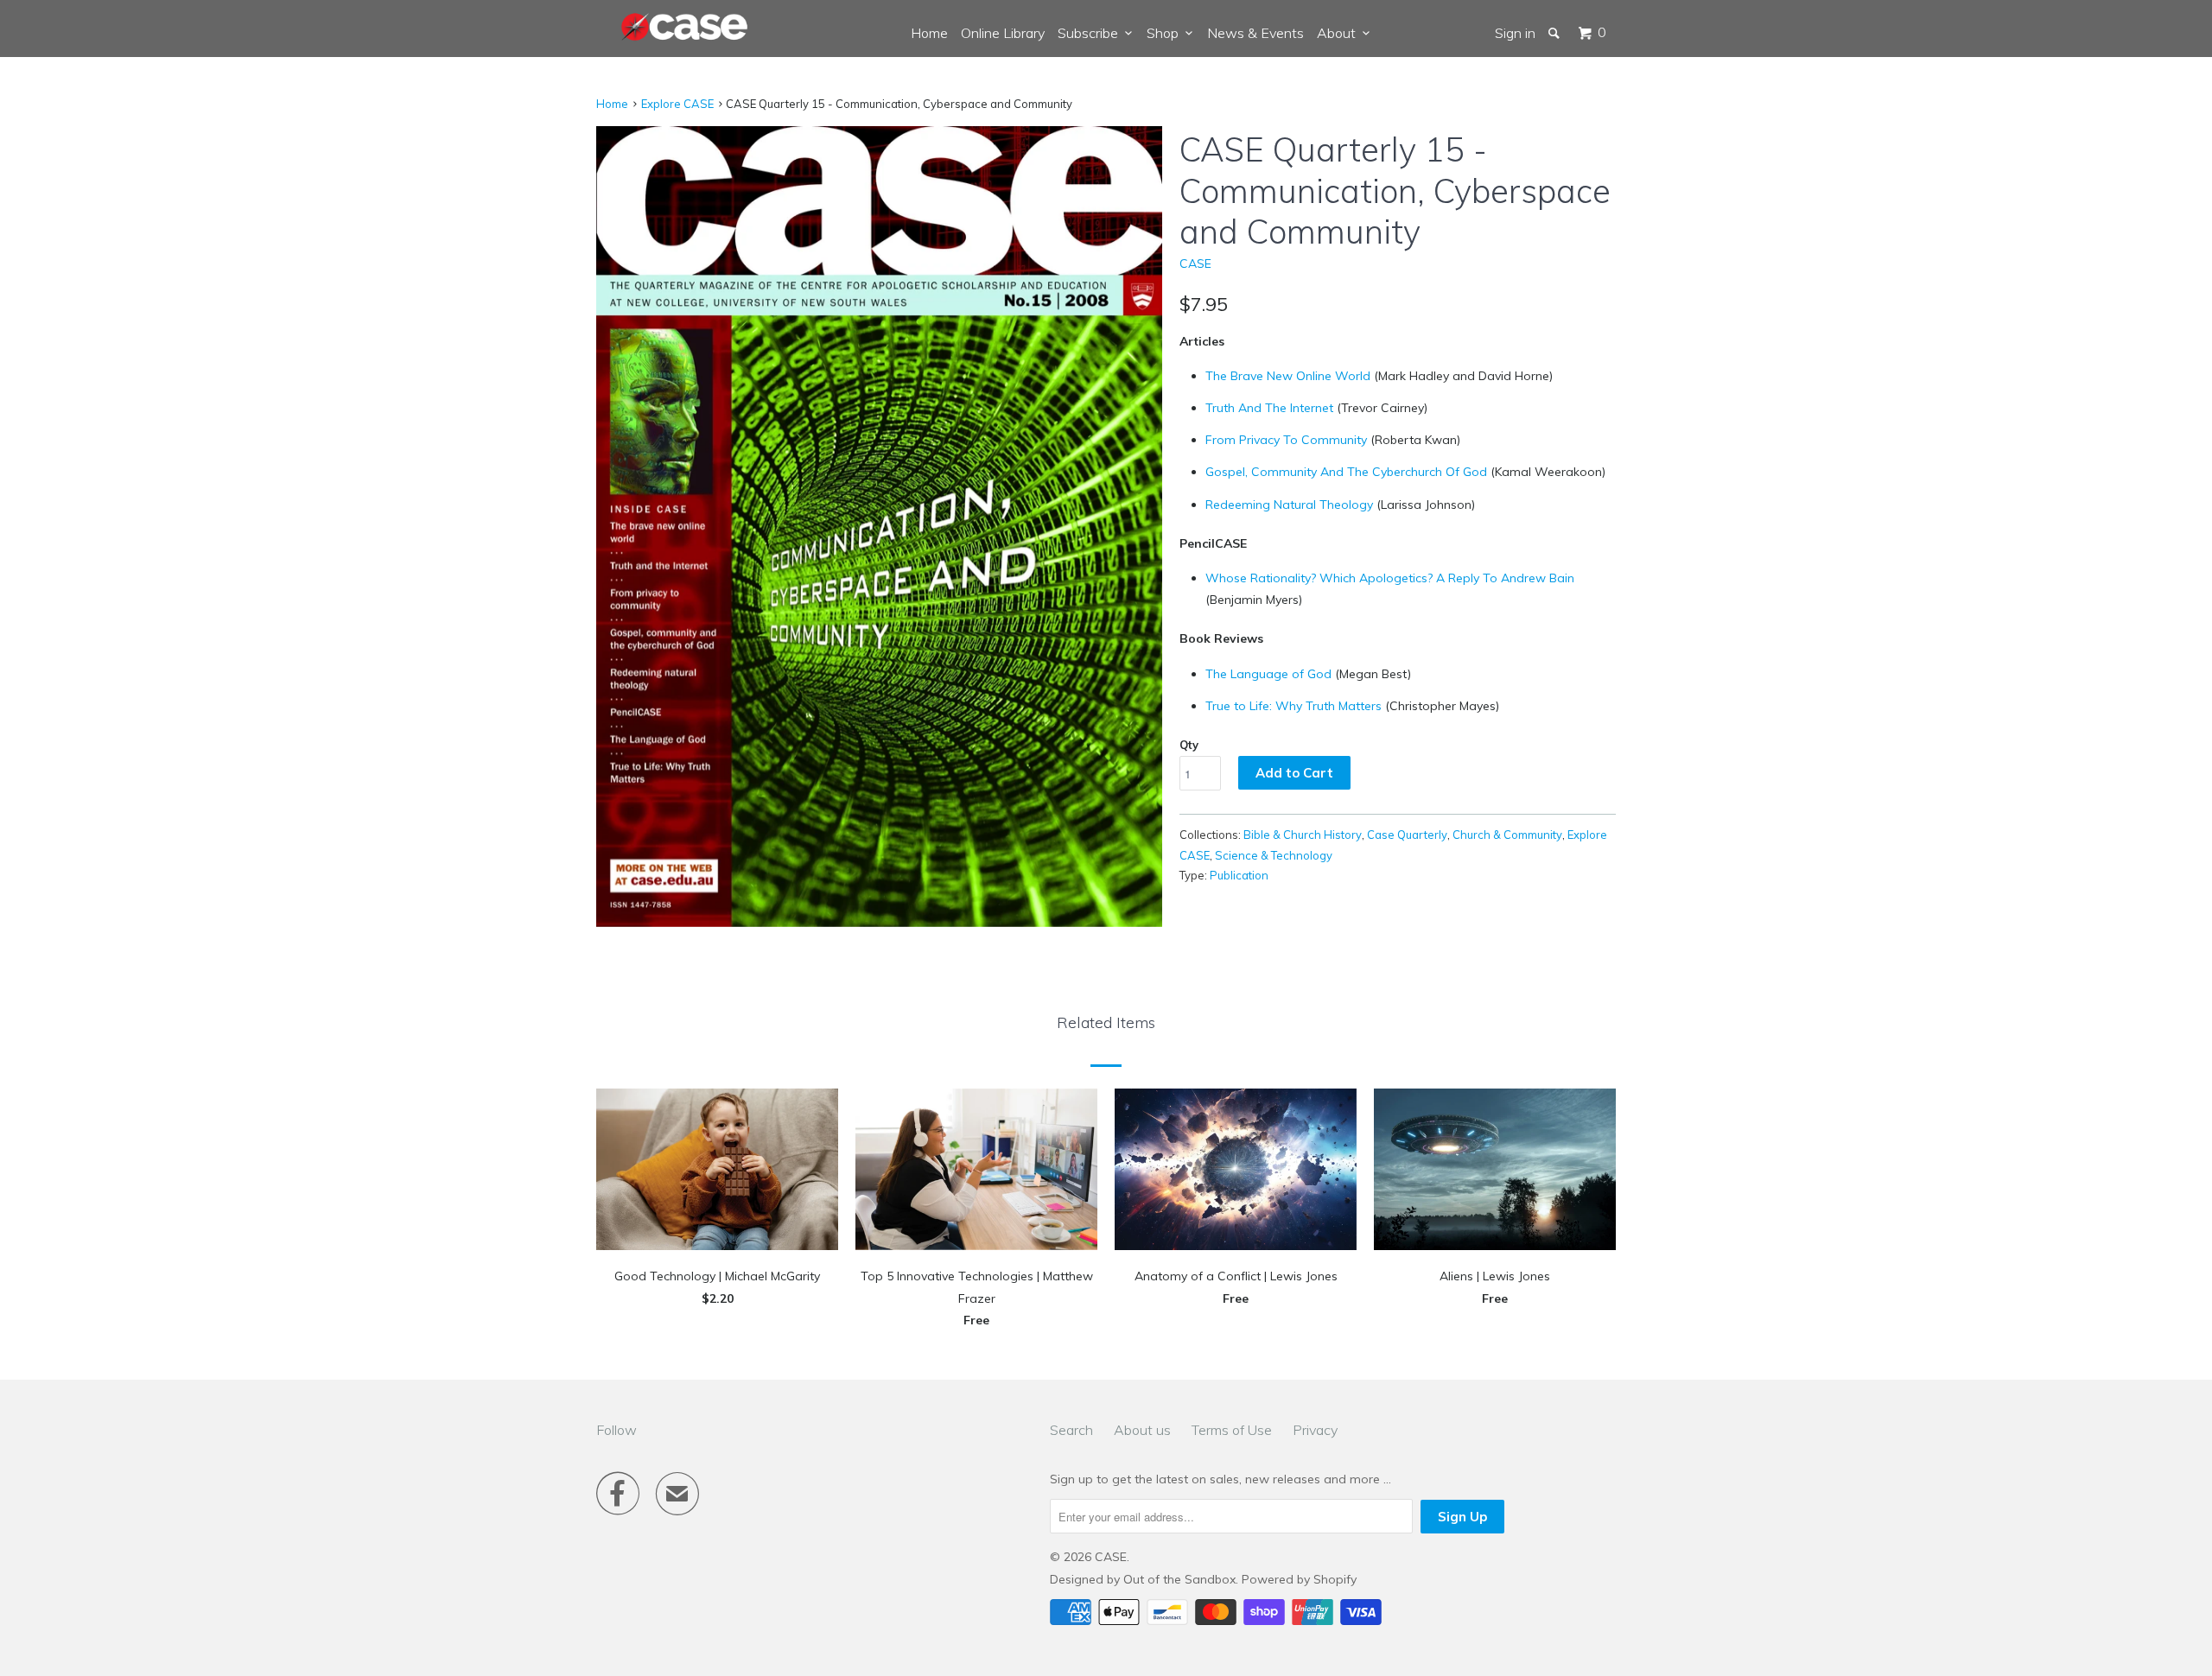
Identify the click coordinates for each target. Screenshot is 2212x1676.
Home (929, 33)
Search (1071, 1430)
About (1340, 33)
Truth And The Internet (1269, 408)
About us (1142, 1430)
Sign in (1515, 33)
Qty (1189, 745)
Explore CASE (677, 104)
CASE (1195, 263)
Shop (1166, 33)
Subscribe (1091, 33)
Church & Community (1507, 835)
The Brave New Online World (1288, 376)
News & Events (1255, 33)
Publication (1239, 875)
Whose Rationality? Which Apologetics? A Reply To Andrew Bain (1390, 578)
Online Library (1003, 33)
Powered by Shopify (1299, 1579)
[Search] (1555, 33)
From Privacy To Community (1286, 440)
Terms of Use (1232, 1430)
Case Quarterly (1407, 835)
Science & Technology (1274, 855)
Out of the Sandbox (1179, 1579)
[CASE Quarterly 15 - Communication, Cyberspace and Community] (879, 526)
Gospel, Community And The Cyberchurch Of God (1346, 472)
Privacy (1315, 1430)
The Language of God (1268, 674)
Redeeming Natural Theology (1289, 505)
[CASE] (685, 28)
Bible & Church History (1303, 835)
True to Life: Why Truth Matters (1294, 706)
